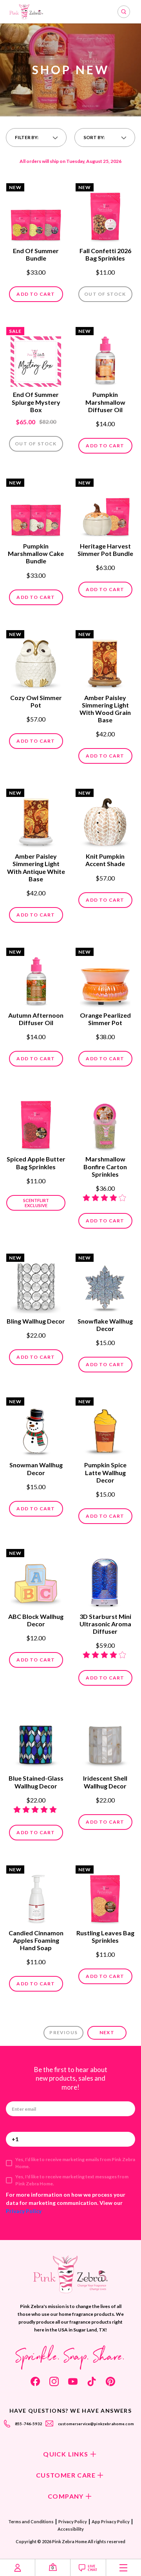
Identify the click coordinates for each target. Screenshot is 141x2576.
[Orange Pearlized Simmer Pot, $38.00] (105, 978)
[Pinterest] (110, 2381)
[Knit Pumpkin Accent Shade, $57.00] (105, 819)
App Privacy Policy (111, 2522)
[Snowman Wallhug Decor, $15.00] (36, 1428)
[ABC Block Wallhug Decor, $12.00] (36, 1579)
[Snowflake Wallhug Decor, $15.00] (105, 1284)
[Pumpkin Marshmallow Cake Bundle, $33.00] (36, 509)
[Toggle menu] (124, 2568)
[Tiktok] (92, 2381)
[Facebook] (35, 2381)
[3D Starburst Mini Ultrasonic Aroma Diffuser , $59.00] (105, 1579)
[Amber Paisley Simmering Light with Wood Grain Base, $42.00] (105, 661)
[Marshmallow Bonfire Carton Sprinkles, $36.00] (105, 1122)
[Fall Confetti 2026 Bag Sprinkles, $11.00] (105, 214)
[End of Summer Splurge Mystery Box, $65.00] (36, 357)
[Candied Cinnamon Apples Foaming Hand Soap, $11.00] (36, 1896)
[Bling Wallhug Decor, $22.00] (36, 1284)
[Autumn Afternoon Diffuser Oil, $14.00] (36, 978)
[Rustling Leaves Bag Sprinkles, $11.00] (105, 1896)
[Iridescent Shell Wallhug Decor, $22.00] (105, 1741)
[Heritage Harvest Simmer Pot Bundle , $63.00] (105, 509)
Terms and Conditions (31, 2522)
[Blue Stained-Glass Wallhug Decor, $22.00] (36, 1741)
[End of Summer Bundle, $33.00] (36, 214)
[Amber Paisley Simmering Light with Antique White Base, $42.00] (36, 819)
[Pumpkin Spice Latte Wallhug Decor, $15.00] (105, 1428)
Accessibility (71, 2529)
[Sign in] (17, 2568)
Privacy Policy (24, 2211)
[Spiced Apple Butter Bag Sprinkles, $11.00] (36, 1122)
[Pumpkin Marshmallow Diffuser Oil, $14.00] (105, 357)
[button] (36, 138)
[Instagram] (54, 2381)
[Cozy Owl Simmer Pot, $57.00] (36, 661)
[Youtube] (73, 2381)
